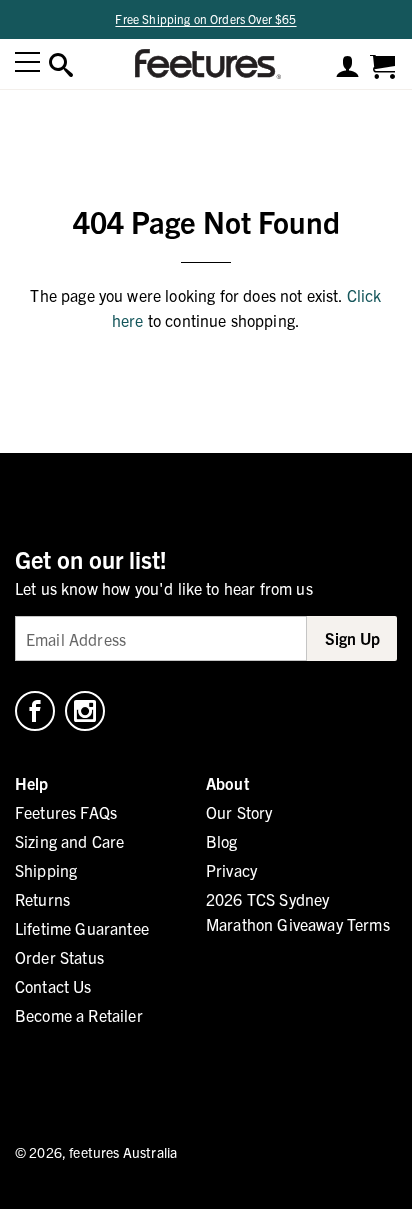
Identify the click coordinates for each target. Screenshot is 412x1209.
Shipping (46, 870)
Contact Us (53, 986)
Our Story (239, 812)
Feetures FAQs (66, 812)
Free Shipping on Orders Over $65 (205, 18)
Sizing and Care (69, 841)
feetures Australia (123, 1152)
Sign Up (352, 638)
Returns (42, 899)
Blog (222, 841)
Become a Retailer (79, 1015)
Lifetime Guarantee (82, 928)
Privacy (231, 870)
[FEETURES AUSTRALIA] (204, 64)
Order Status (59, 957)
